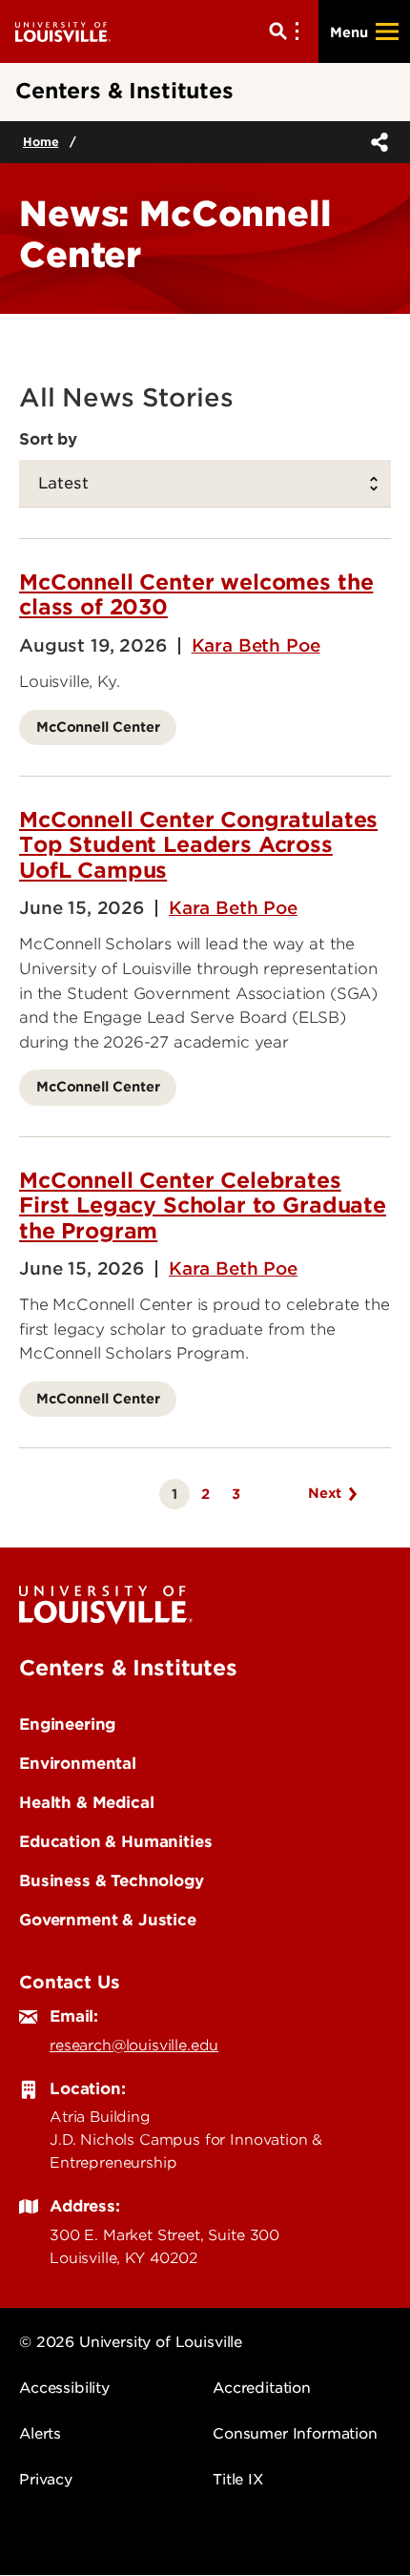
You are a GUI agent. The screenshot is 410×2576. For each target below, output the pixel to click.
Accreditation (262, 2388)
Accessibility (64, 2388)
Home (41, 142)
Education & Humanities (115, 1841)
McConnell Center (98, 727)
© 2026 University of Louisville (131, 2342)
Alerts (40, 2434)
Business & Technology (112, 1880)
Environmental (78, 1763)
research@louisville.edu (134, 2046)
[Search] (288, 31)
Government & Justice (108, 1920)
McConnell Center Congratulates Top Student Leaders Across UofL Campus (198, 845)
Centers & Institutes (128, 1668)
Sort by (48, 439)
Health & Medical (86, 1802)
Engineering (67, 1724)
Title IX (238, 2480)
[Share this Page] (376, 142)
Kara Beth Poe (256, 646)
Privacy (46, 2480)
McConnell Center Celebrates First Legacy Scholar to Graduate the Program (203, 1205)
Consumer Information (295, 2434)
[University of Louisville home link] (63, 31)
